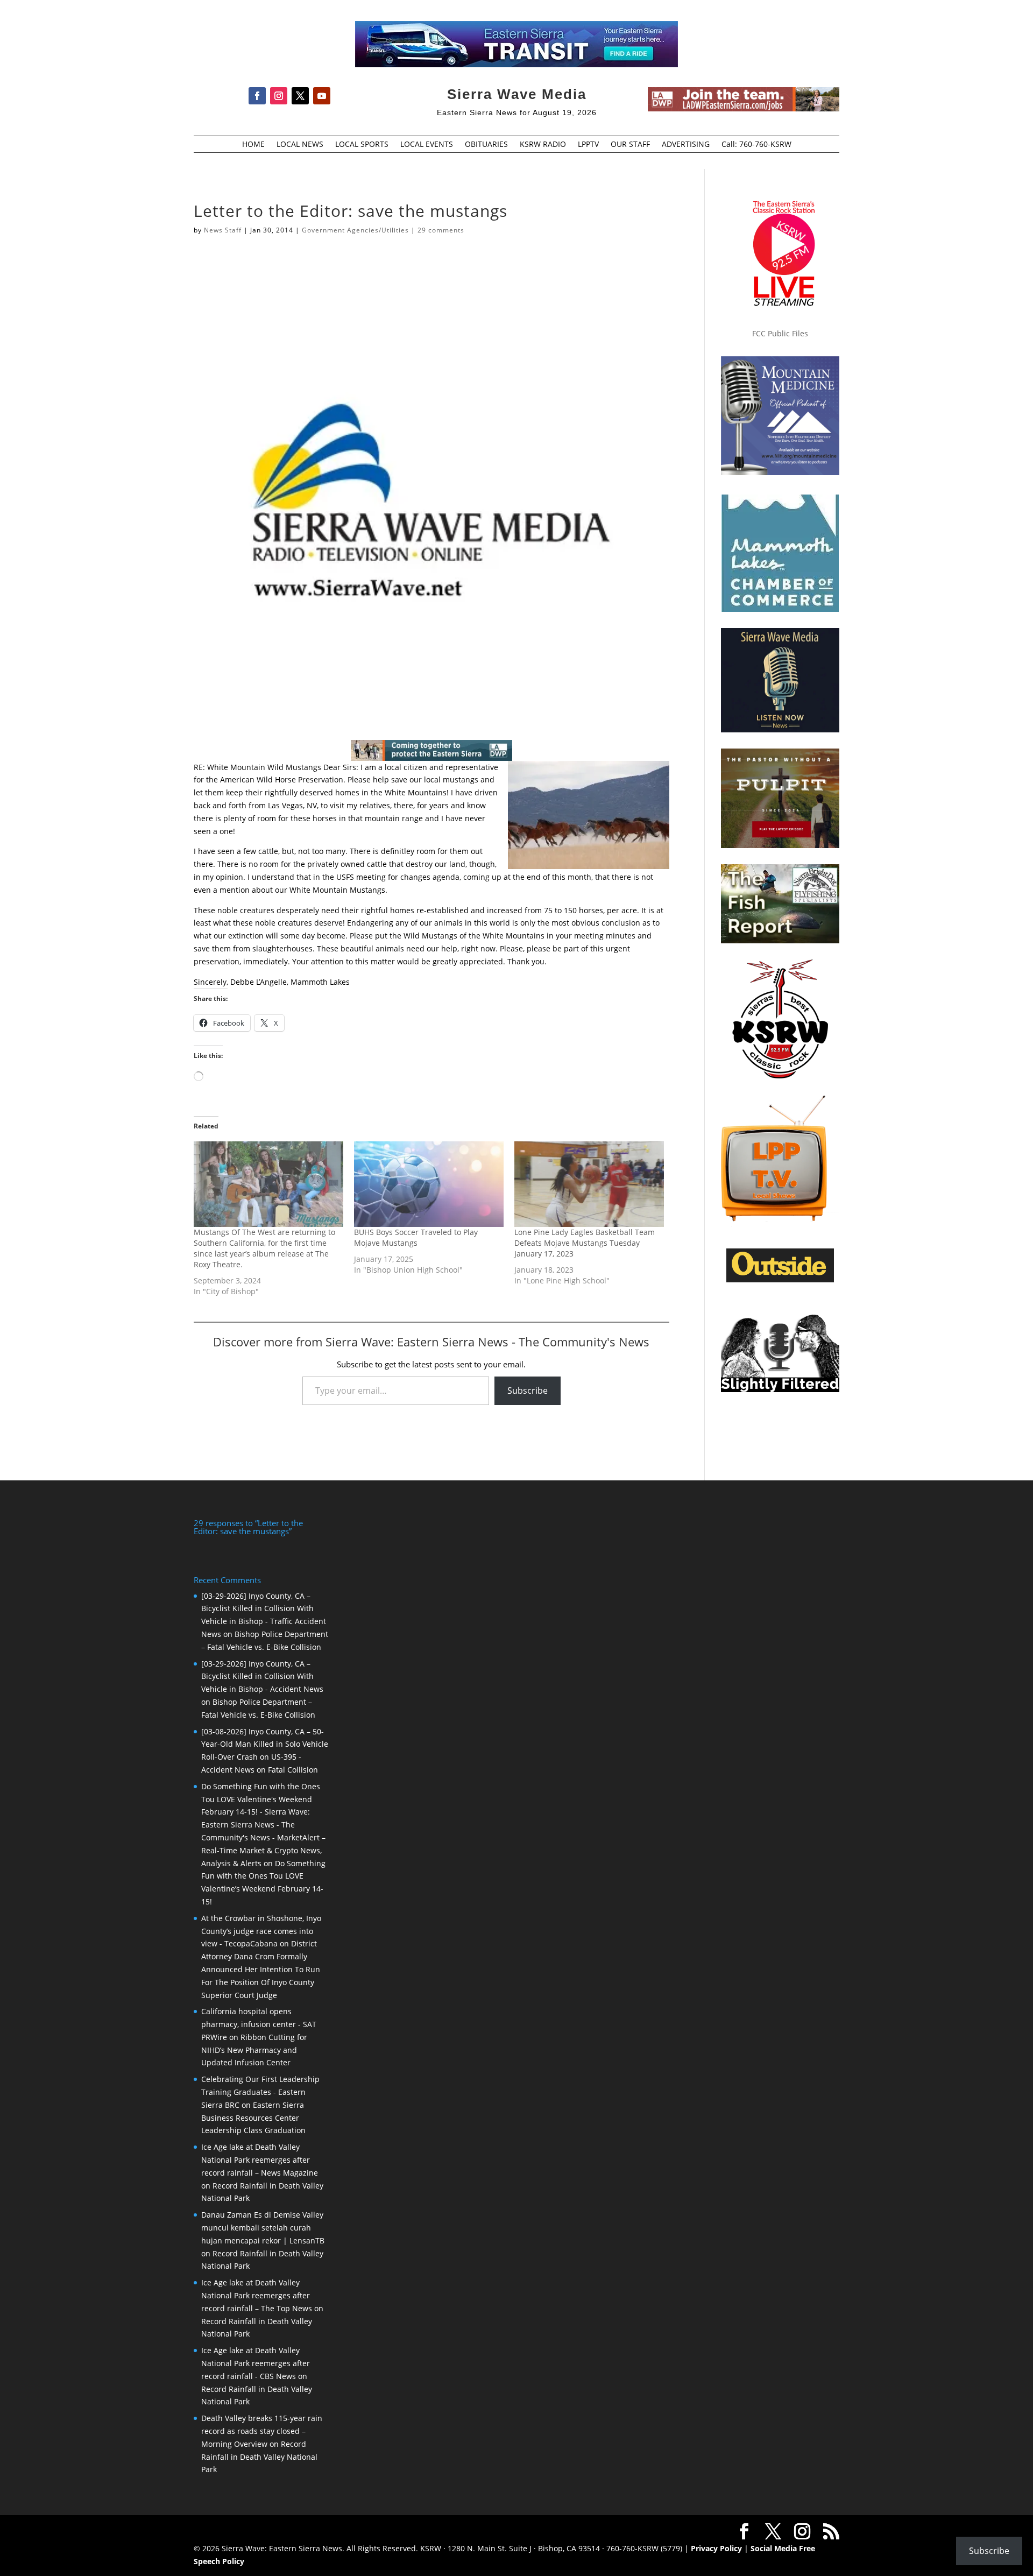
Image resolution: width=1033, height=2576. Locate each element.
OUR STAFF (630, 145)
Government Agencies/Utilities (355, 230)
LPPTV (588, 145)
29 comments (441, 230)
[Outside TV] (780, 1280)
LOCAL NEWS (300, 145)
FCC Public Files (780, 333)
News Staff (223, 230)
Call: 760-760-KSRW (756, 145)
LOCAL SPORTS (362, 145)
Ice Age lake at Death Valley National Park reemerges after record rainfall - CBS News (256, 2363)
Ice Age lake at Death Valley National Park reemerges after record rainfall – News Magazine (260, 2160)
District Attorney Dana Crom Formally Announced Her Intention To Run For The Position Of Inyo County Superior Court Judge (261, 1969)
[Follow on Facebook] (257, 96)
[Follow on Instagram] (279, 96)
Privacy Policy (716, 2548)
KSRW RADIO (543, 145)
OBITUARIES (486, 145)
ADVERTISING (686, 145)
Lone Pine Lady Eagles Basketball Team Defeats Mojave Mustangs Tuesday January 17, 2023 (585, 1243)
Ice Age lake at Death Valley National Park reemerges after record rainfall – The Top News (257, 2295)
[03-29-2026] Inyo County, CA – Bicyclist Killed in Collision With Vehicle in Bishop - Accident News (262, 1677)
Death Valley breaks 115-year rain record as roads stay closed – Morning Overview (262, 2431)
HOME (253, 145)
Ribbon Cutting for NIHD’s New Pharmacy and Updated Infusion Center (254, 2050)
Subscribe (528, 1391)
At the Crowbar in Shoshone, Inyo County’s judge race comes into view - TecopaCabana (261, 1931)
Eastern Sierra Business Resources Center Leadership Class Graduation (253, 2118)
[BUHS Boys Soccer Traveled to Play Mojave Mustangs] (429, 1184)
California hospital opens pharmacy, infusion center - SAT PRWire (259, 2024)
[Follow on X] (300, 96)
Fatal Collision (293, 1770)
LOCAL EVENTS (427, 145)
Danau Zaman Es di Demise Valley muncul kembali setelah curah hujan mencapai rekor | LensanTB (263, 2228)
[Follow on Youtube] (322, 96)
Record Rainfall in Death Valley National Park (259, 2457)
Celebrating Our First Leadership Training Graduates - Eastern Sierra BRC (260, 2092)
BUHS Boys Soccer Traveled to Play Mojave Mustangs (416, 1237)
